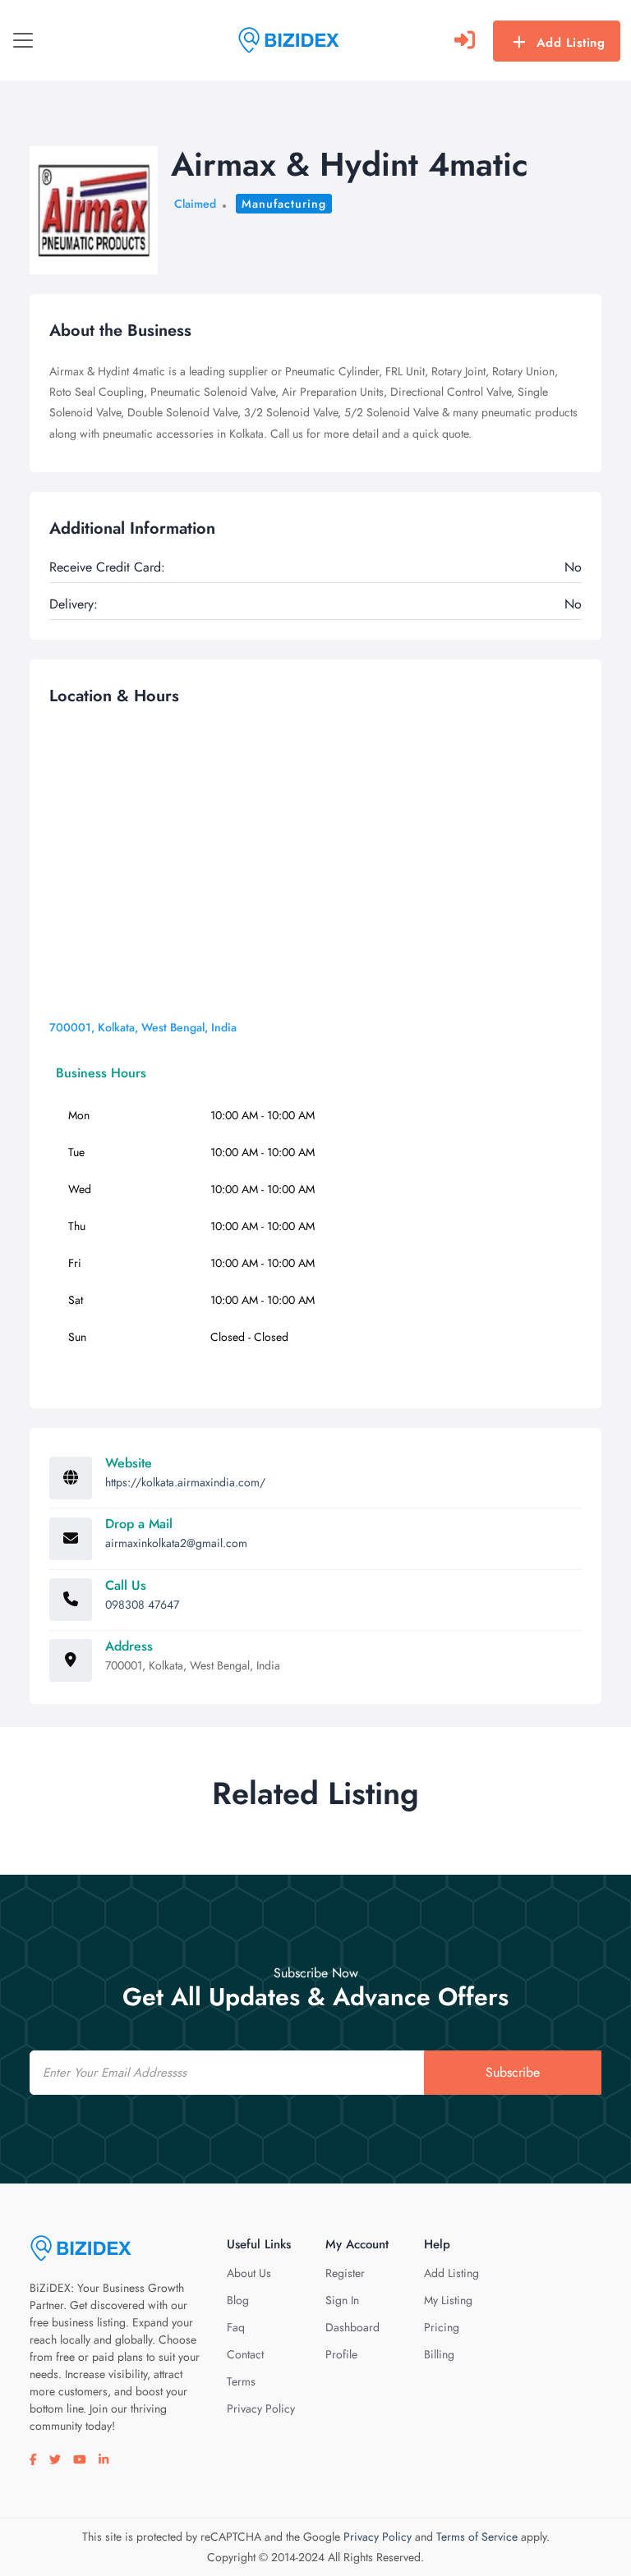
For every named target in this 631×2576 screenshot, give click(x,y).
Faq (236, 2327)
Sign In (342, 2300)
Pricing (442, 2327)
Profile (341, 2354)
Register (345, 2273)
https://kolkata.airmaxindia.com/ (185, 1482)
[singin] (465, 40)
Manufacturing (284, 204)
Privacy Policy (261, 2408)
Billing (439, 2354)
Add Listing (571, 43)
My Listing (448, 2300)
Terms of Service (477, 2537)
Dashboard (352, 2327)
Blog (238, 2300)
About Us (249, 2273)
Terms (241, 2381)
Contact (245, 2354)
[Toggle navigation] (23, 40)
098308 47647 (142, 1605)
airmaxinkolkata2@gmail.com (176, 1543)
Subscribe (513, 2072)
